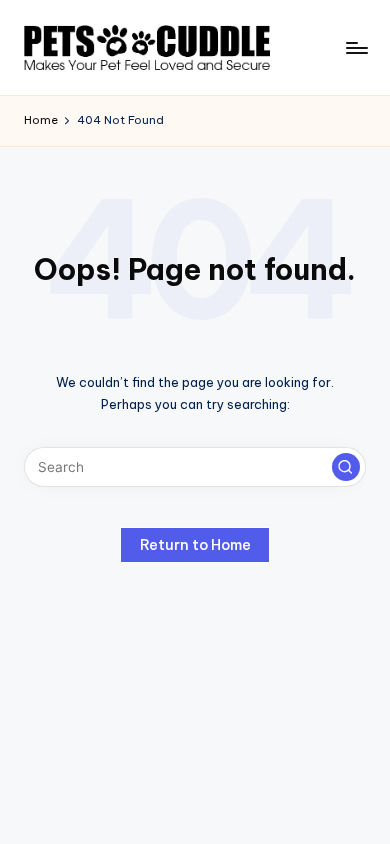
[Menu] (356, 47)
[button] (346, 467)
